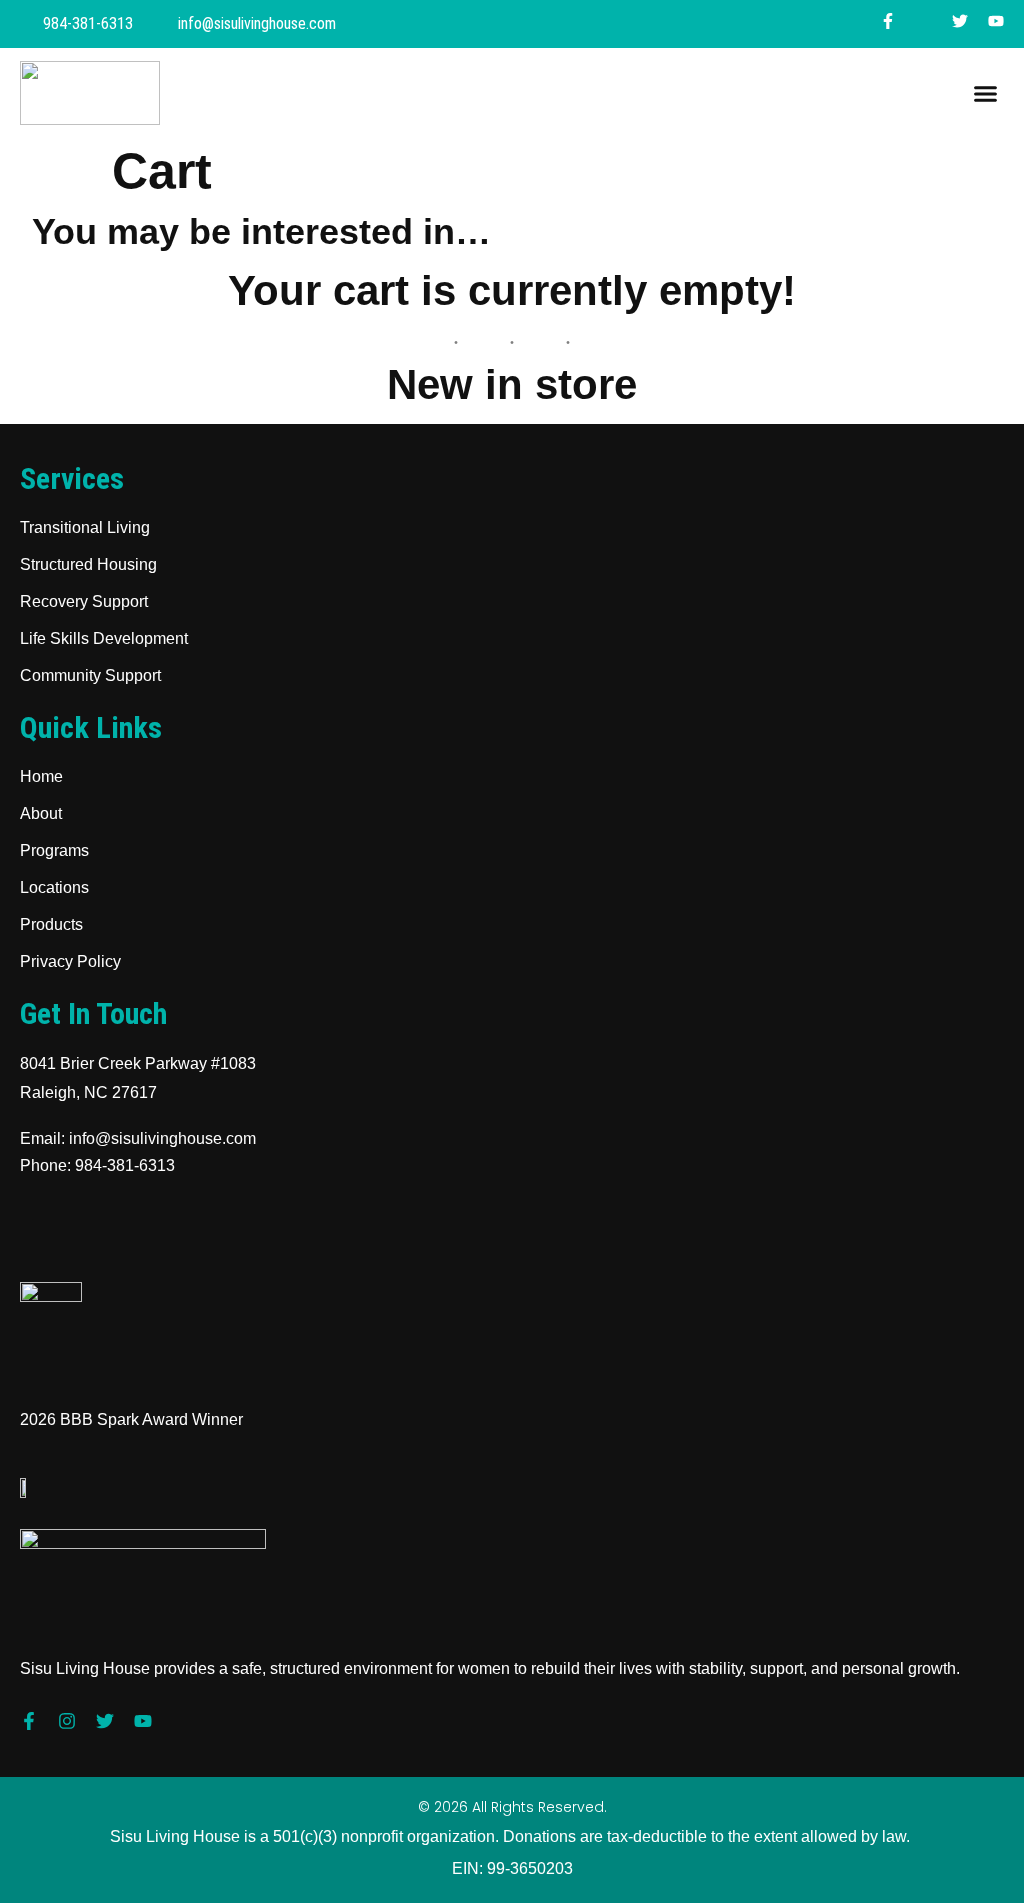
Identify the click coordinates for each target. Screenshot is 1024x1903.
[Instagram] (67, 1721)
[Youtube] (143, 1721)
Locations (54, 887)
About (41, 813)
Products (51, 924)
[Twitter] (105, 1721)
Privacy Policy (70, 961)
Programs (54, 850)
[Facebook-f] (29, 1721)
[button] (986, 93)
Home (41, 776)
